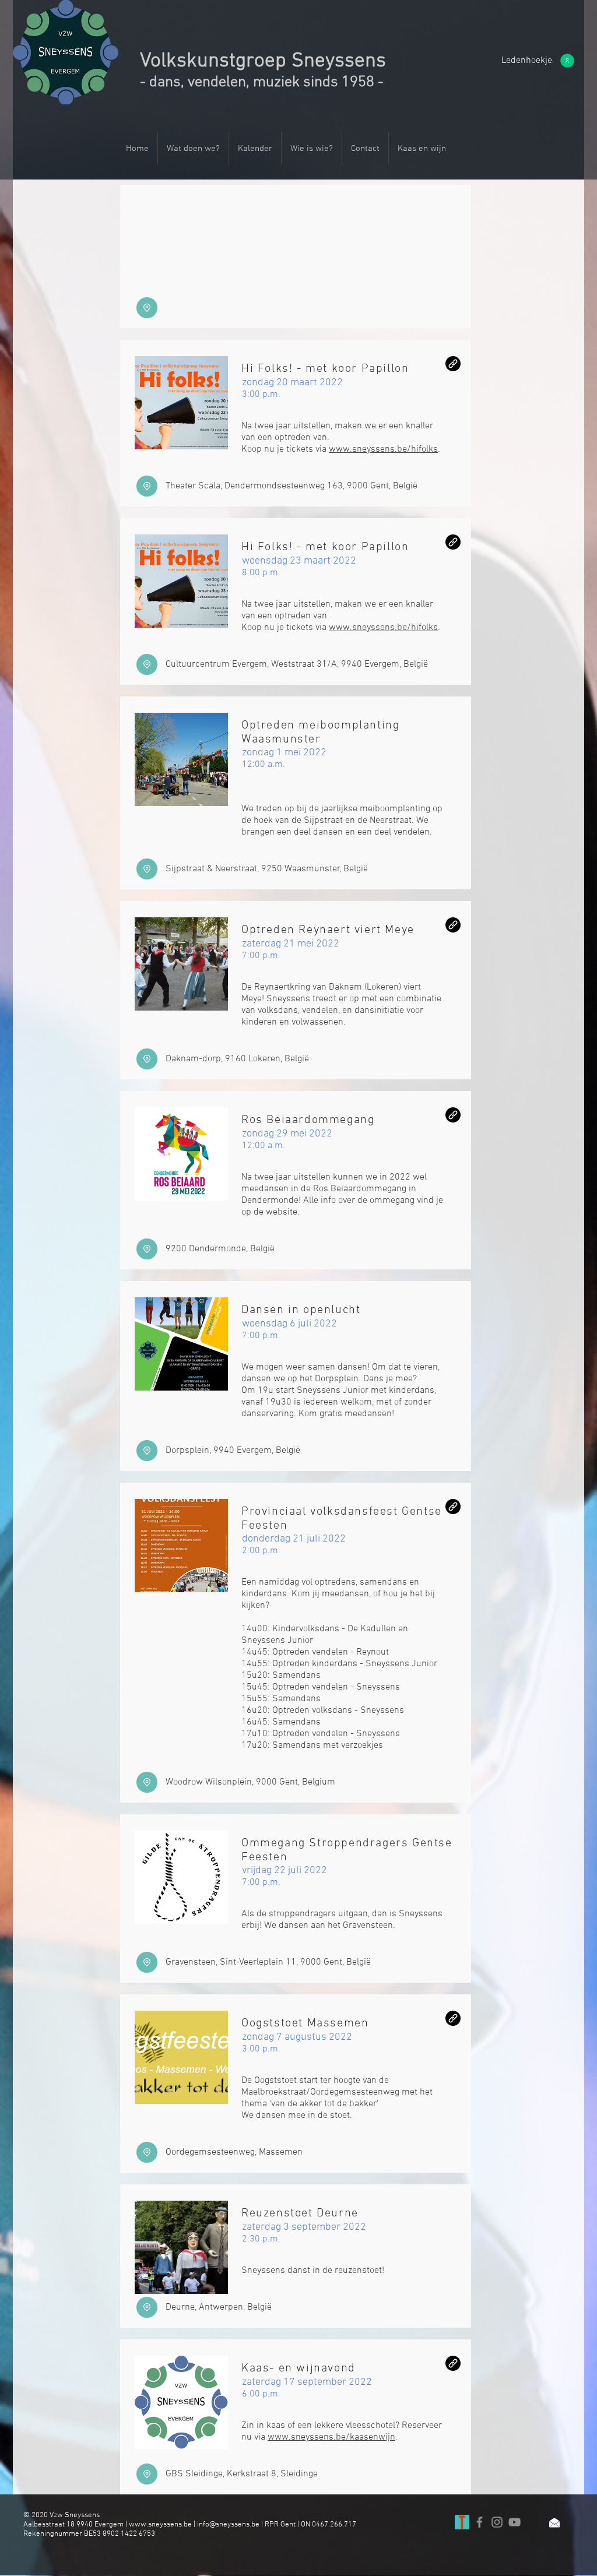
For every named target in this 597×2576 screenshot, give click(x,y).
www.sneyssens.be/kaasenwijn (331, 2437)
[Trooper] (462, 2522)
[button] (527, 61)
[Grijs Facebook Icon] (480, 2522)
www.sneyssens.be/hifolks (383, 449)
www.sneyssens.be (160, 2525)
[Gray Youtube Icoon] (515, 2522)
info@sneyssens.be (228, 2525)
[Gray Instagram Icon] (497, 2522)
